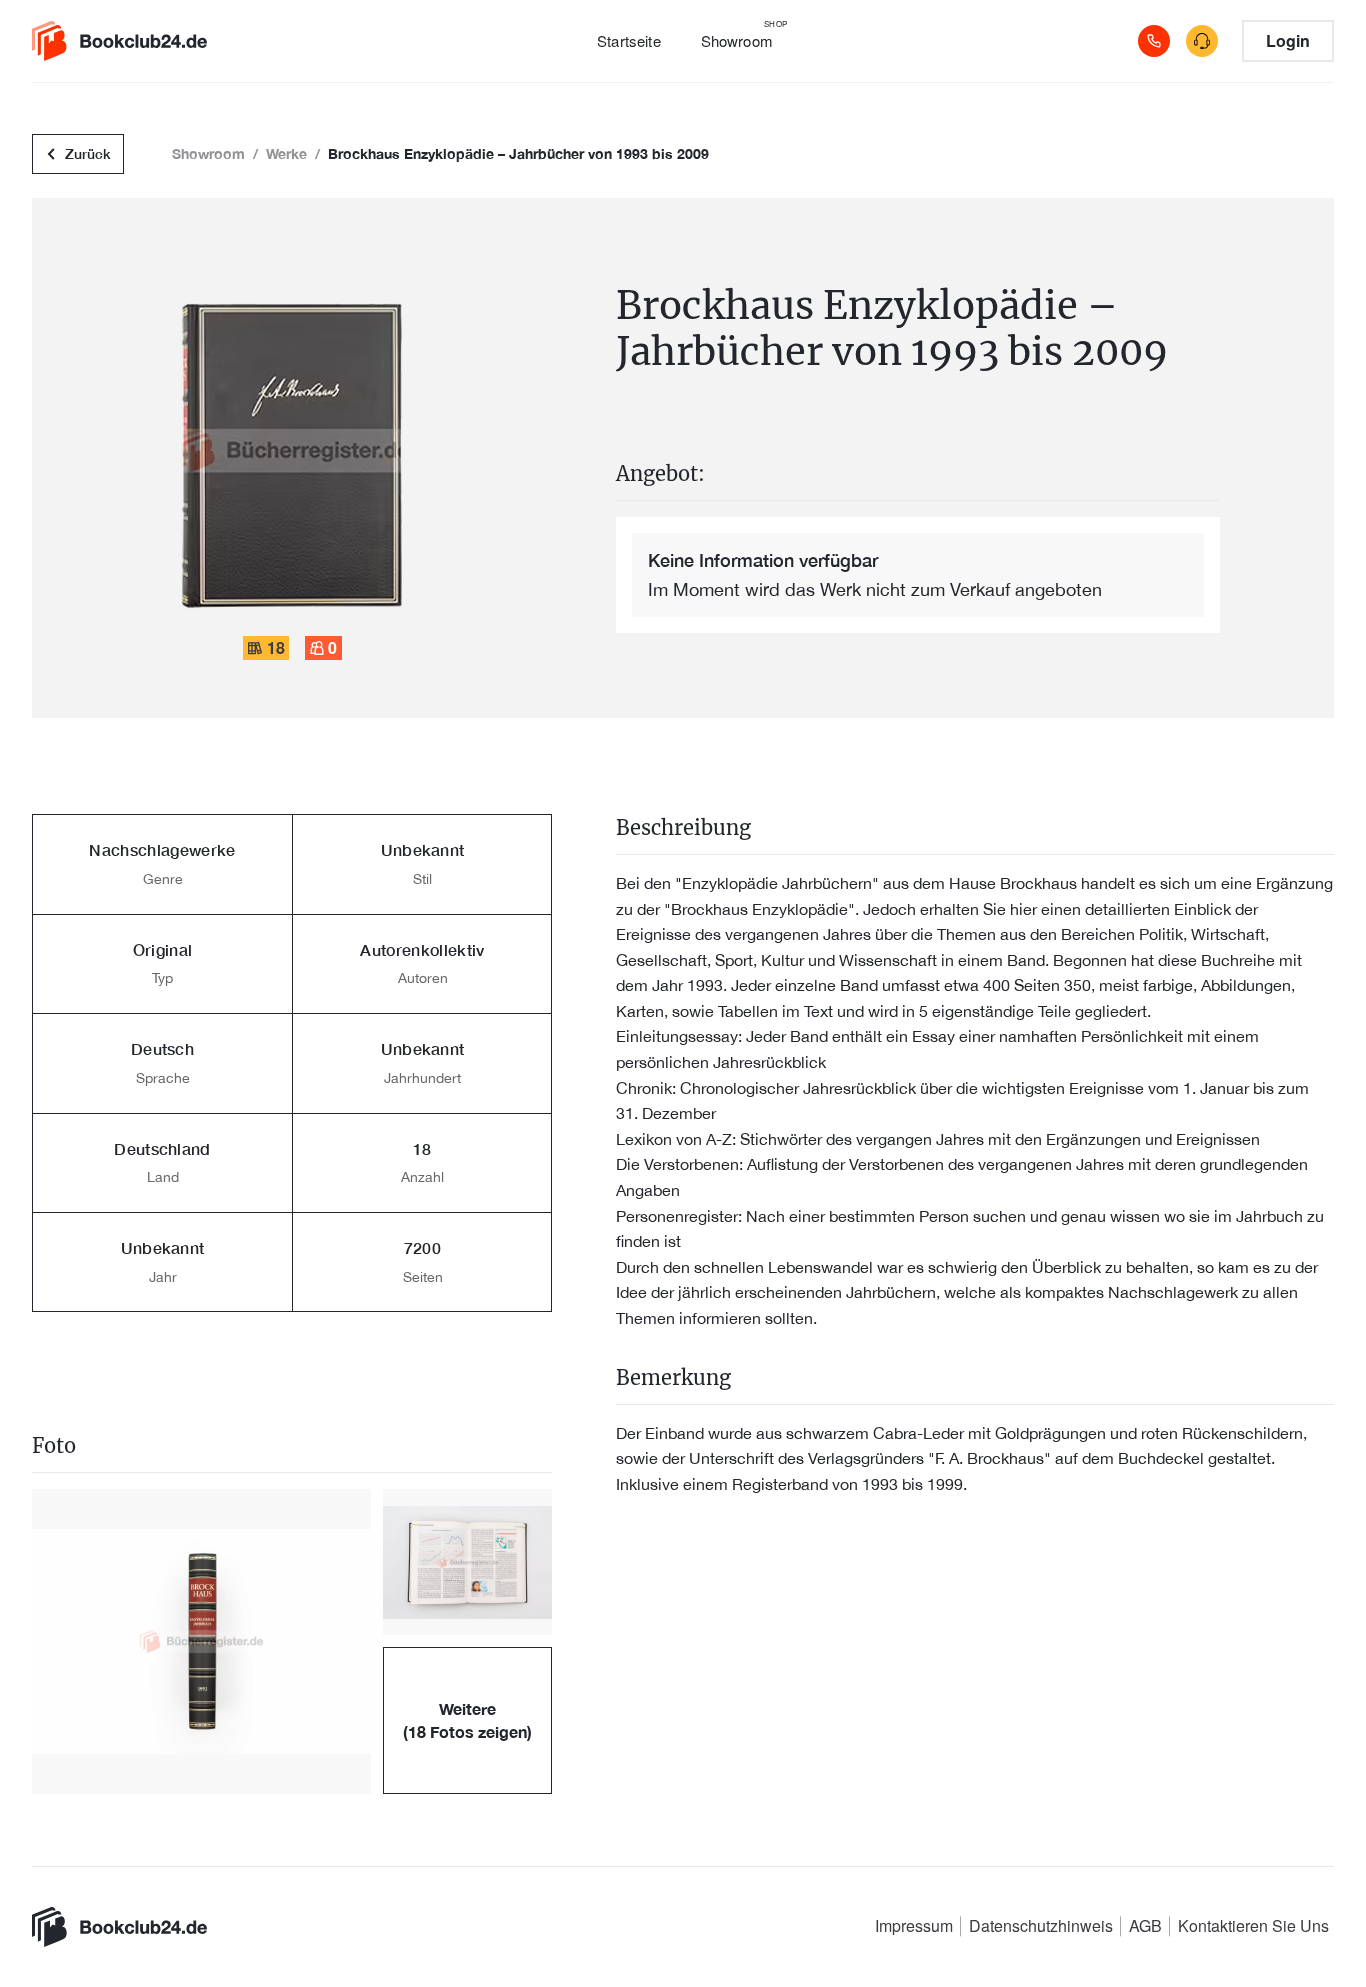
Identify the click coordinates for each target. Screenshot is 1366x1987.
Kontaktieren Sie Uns (1253, 1925)
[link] (132, 41)
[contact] (1202, 41)
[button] (201, 1641)
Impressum (914, 1925)
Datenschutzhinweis (1041, 1925)
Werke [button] (286, 153)
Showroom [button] (208, 153)
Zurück (88, 153)
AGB (1145, 1925)
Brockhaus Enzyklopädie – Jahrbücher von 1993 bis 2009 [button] (518, 153)
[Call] (1154, 41)
